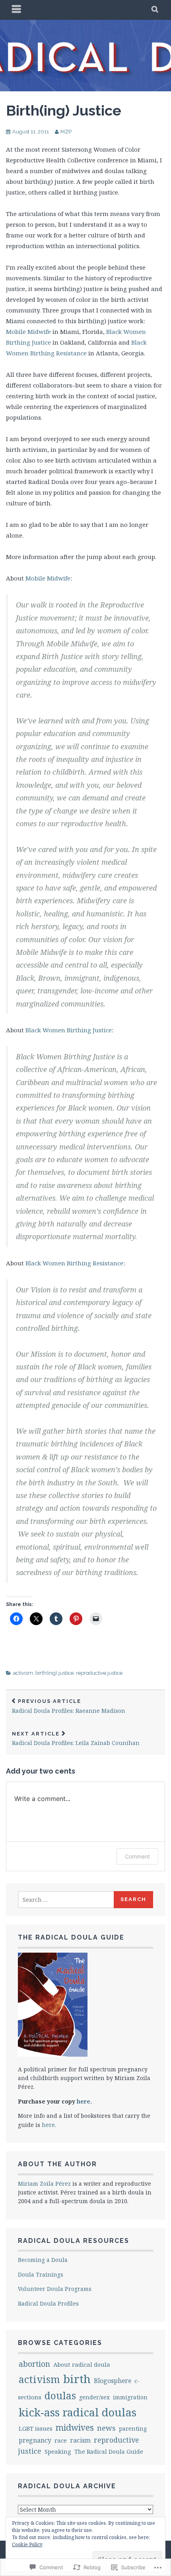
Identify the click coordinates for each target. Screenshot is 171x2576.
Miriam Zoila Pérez (44, 2184)
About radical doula (82, 2364)
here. (84, 2101)
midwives (75, 2427)
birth (77, 2379)
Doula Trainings (41, 2274)
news (106, 2428)
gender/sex (94, 2397)
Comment (137, 1856)
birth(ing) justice (54, 1673)
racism (80, 2440)
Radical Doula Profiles (48, 2303)
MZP (66, 132)
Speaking (58, 2451)
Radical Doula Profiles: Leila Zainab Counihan (76, 1739)
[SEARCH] (155, 10)
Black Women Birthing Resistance (74, 1263)
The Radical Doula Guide (109, 2452)
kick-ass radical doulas (78, 2412)
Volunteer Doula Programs (55, 2289)
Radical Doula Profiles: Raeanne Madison (69, 1706)
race (61, 2440)
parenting (133, 2428)
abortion (34, 2364)
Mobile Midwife (28, 332)
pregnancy (35, 2440)
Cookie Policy (27, 2544)
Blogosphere (113, 2381)
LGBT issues (36, 2428)
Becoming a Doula (43, 2260)
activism (23, 1673)
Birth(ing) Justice (64, 110)
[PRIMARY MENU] (17, 10)
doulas (60, 2396)
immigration (130, 2397)
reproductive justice (99, 1673)
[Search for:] (66, 1900)
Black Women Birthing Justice (69, 1030)
